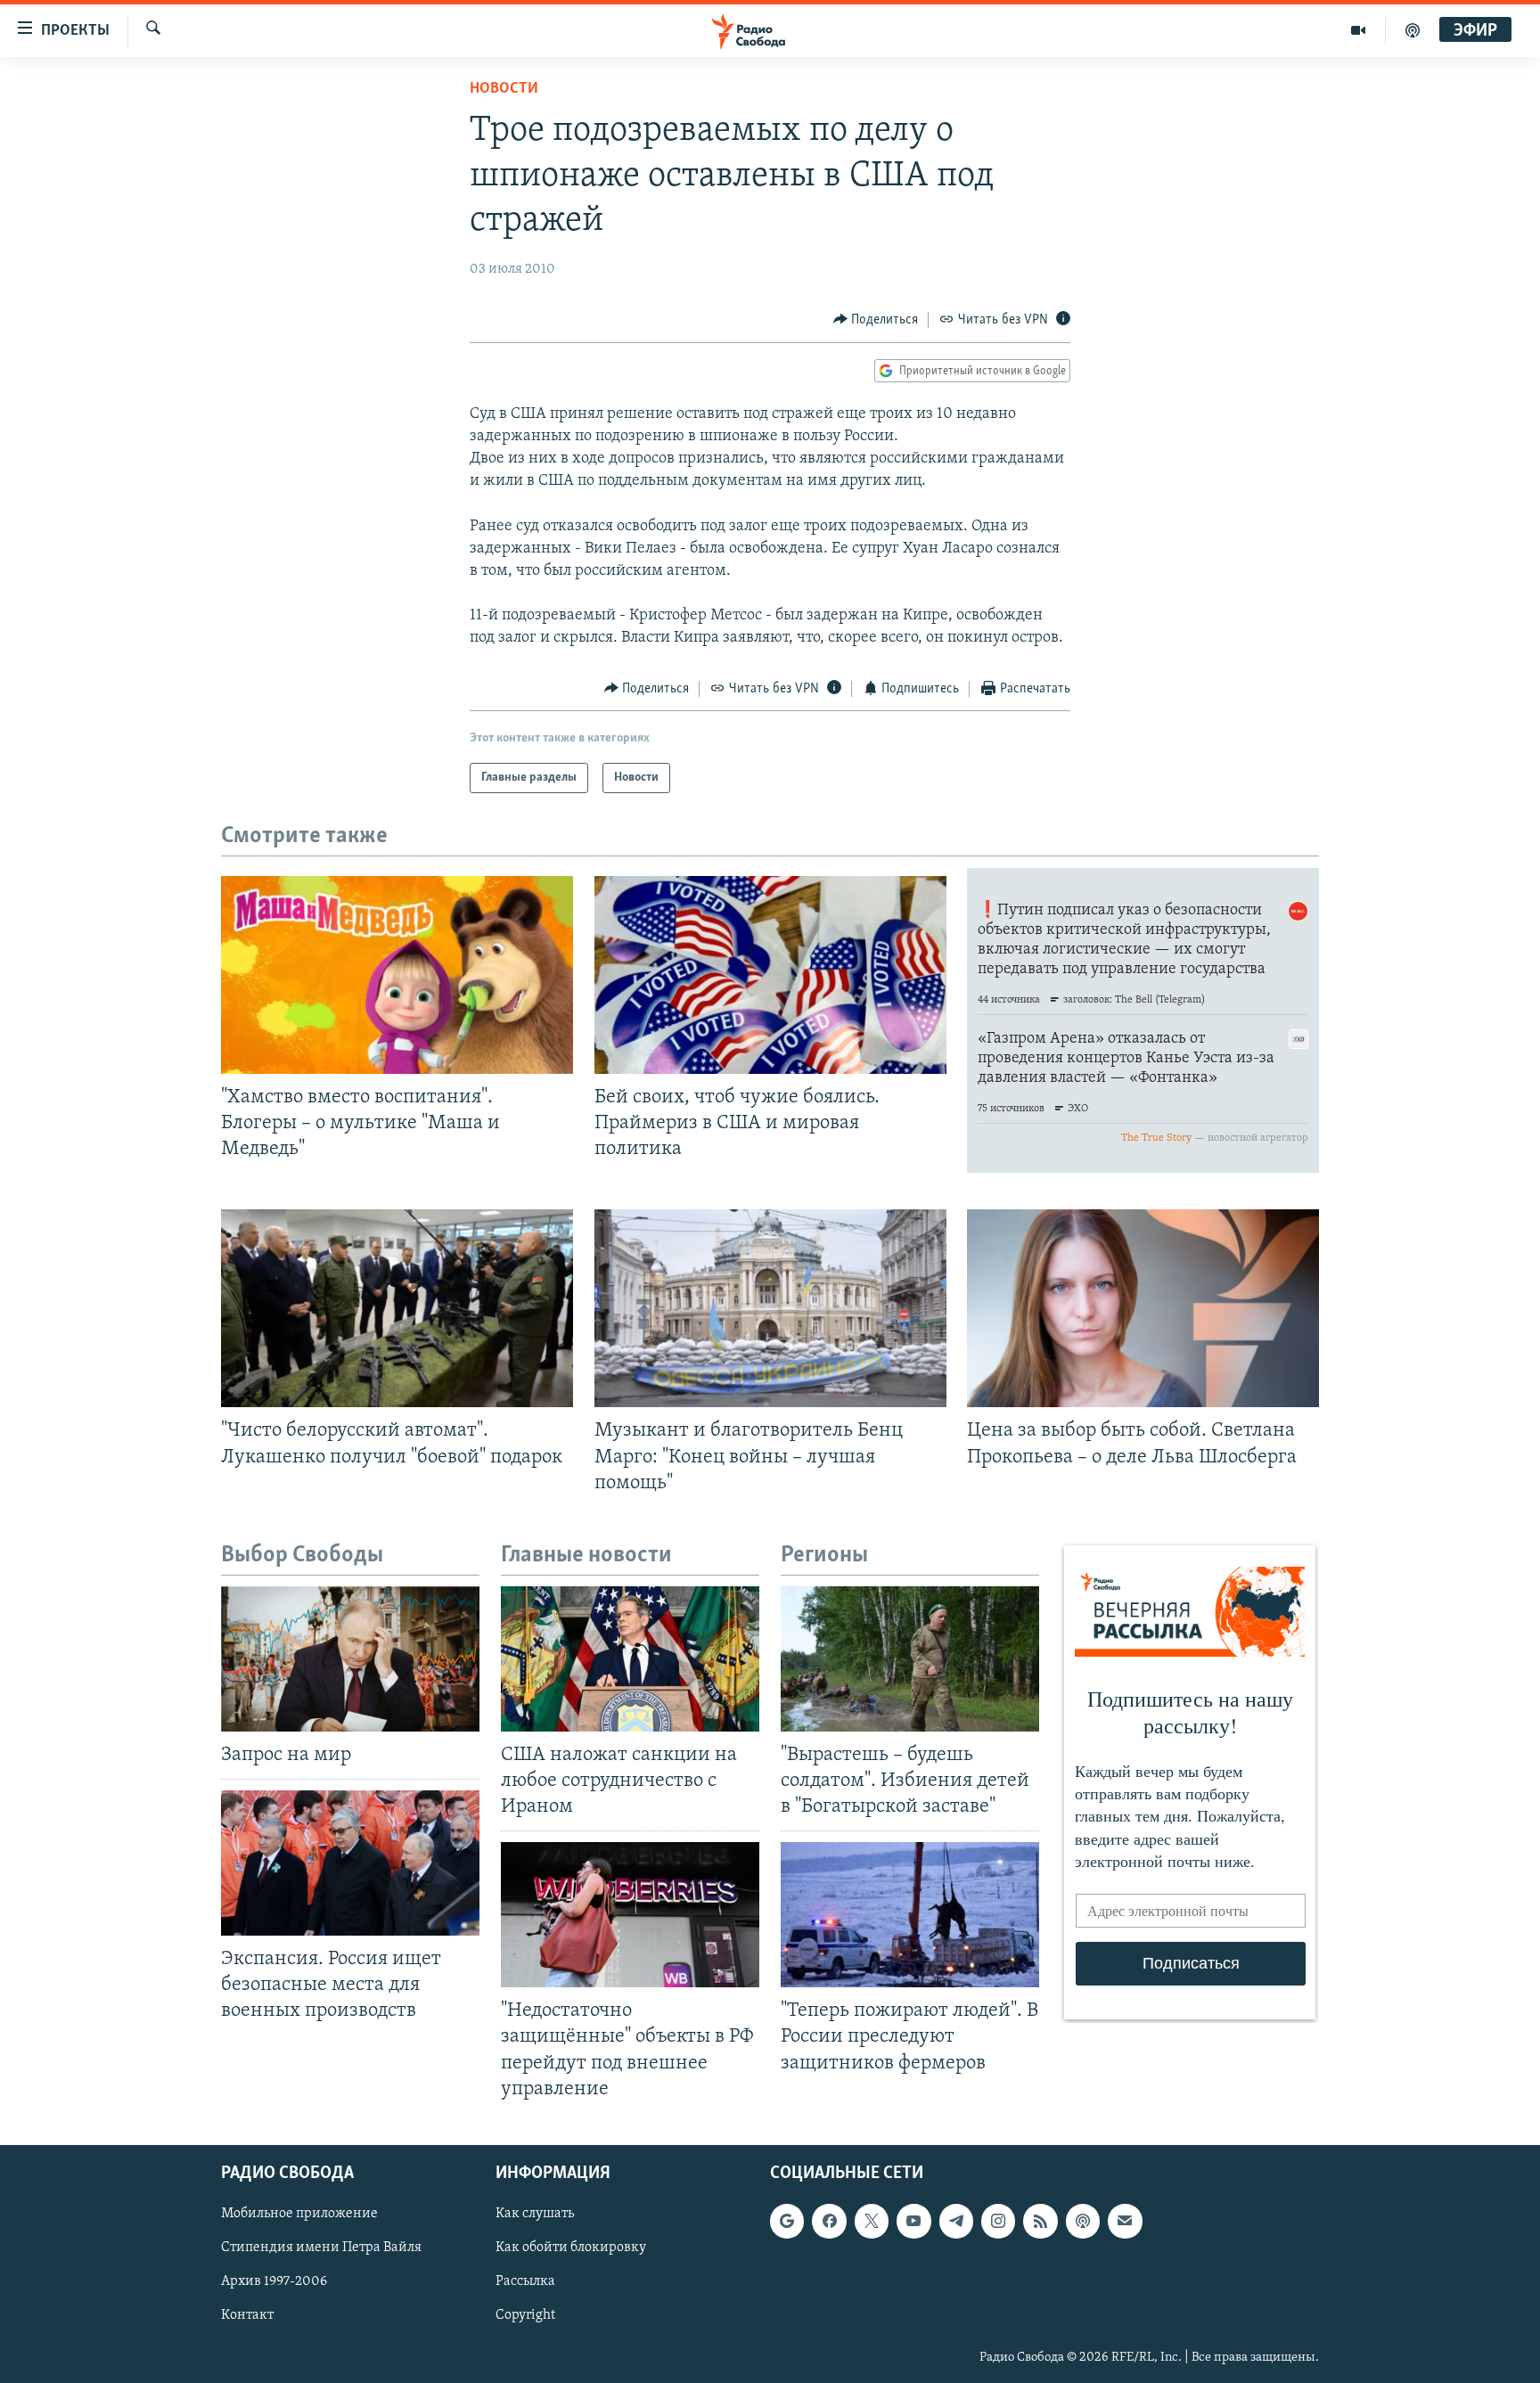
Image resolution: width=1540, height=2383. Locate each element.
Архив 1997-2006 (274, 2281)
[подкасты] (1413, 30)
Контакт (247, 2315)
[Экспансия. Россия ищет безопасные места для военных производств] (350, 1863)
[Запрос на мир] (350, 1659)
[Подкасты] (1083, 2221)
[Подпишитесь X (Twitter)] (872, 2221)
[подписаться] (1125, 2221)
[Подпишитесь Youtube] (913, 2221)
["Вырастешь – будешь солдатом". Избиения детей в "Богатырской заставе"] (910, 1659)
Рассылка (525, 2281)
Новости (504, 89)
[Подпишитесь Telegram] (956, 2221)
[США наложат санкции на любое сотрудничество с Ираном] (630, 1659)
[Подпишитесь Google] (787, 2221)
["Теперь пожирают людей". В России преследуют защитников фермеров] (910, 1915)
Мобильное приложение (299, 2214)
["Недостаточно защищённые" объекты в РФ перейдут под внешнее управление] (630, 1915)
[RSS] (1040, 2221)
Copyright (525, 2315)
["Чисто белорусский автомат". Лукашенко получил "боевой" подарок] (397, 1308)
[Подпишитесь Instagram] (998, 2221)
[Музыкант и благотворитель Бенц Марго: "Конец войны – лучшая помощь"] (770, 1308)
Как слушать (535, 2214)
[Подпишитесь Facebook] (829, 2221)
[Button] (876, 320)
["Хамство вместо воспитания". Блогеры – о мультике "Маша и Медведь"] (397, 975)
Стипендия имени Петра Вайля (321, 2248)
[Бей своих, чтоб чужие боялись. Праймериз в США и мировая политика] (770, 975)
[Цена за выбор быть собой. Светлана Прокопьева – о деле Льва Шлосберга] (1143, 1308)
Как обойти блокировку (571, 2248)
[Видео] (1359, 30)
